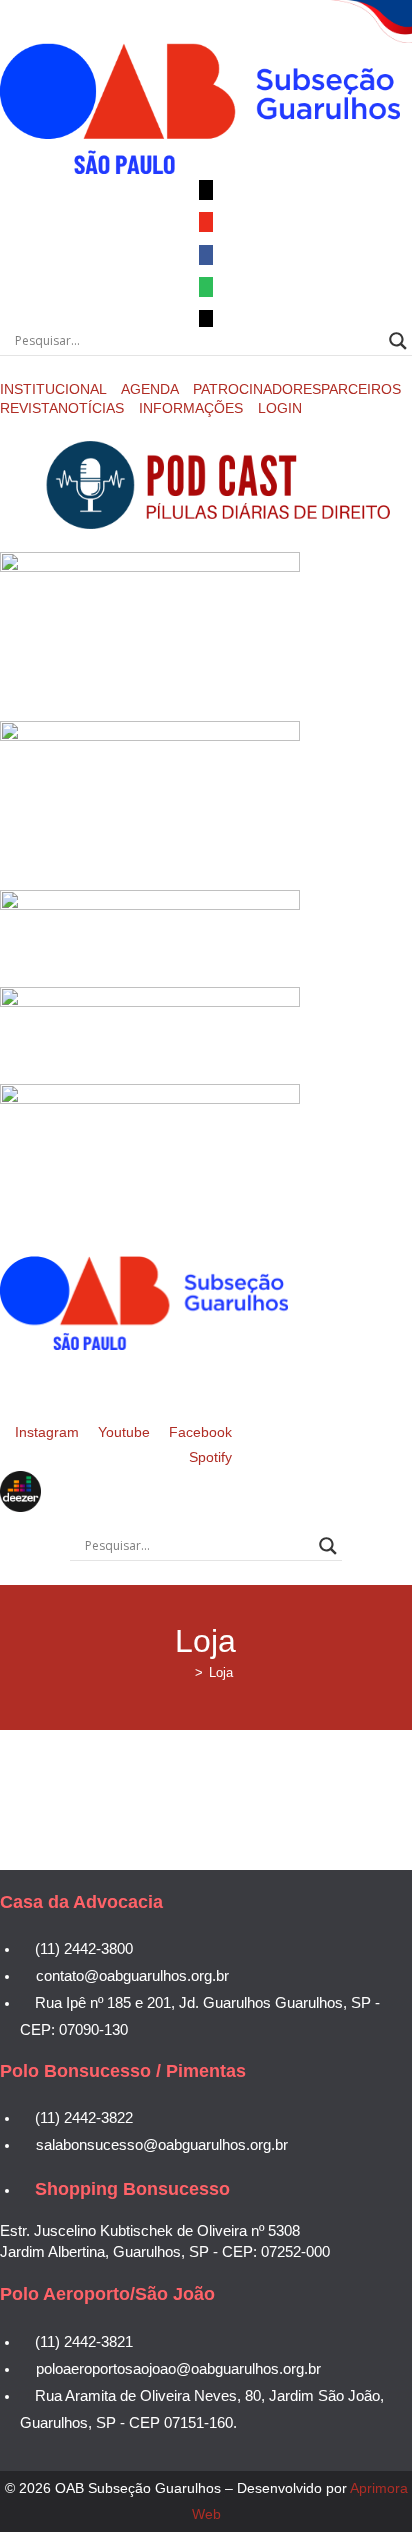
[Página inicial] (184, 1672)
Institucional (55, 389)
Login (280, 408)
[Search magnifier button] (398, 341)
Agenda (151, 389)
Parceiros (361, 389)
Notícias (93, 408)
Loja (221, 1672)
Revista (29, 408)
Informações (193, 408)
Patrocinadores (257, 389)
